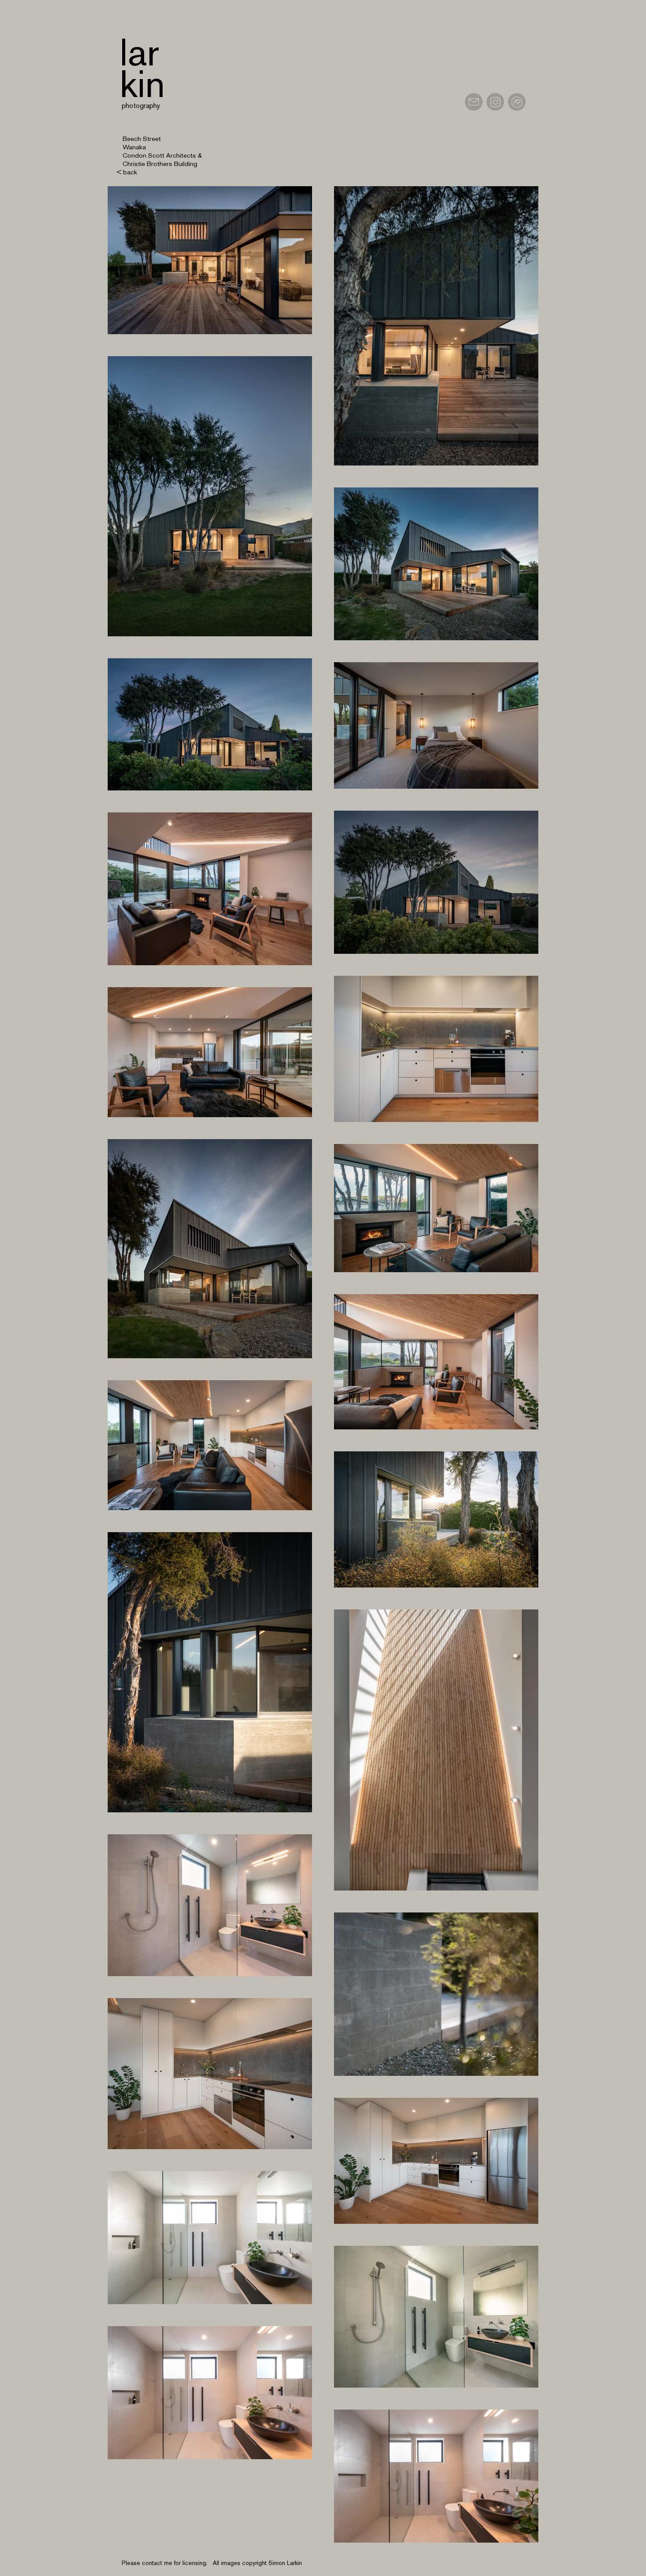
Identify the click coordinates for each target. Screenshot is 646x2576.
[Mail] (474, 102)
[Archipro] (517, 102)
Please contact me (147, 2563)
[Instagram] (495, 102)
